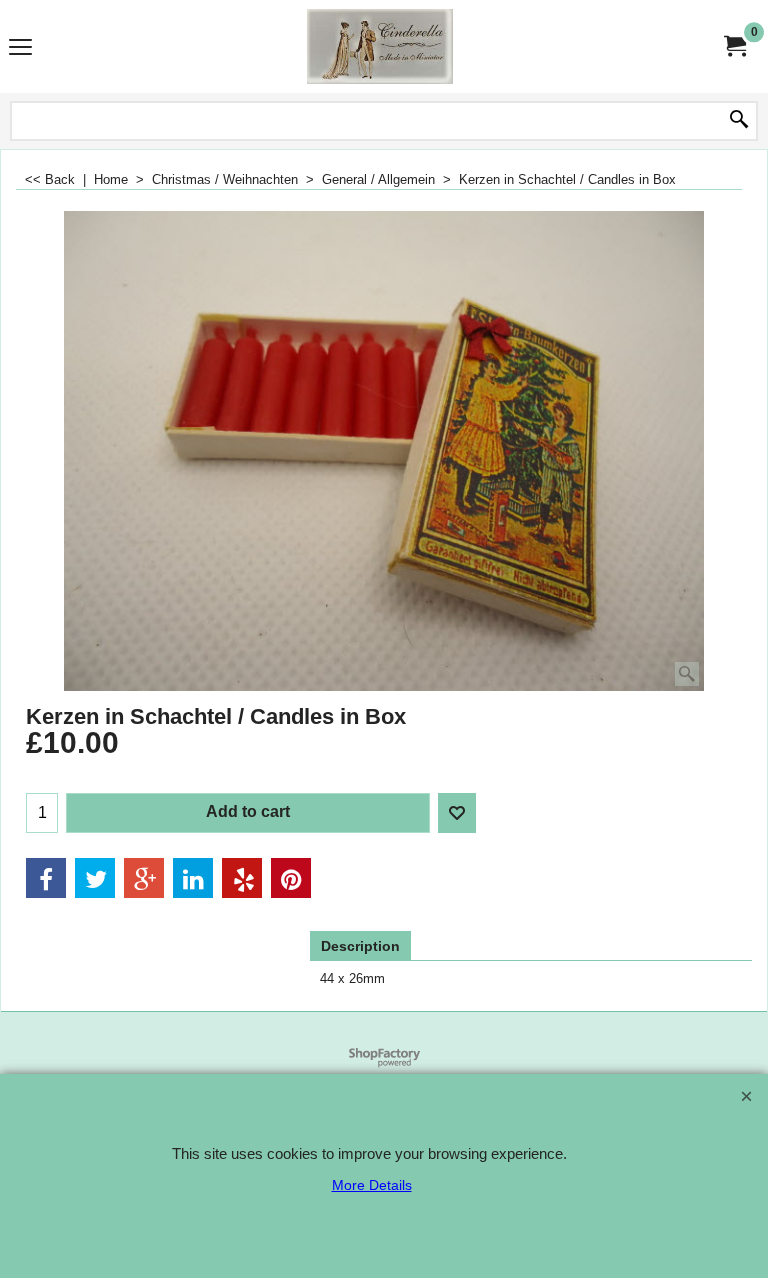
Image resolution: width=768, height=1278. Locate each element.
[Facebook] (46, 878)
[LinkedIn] (193, 878)
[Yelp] (242, 878)
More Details (372, 1185)
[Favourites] (457, 813)
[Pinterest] (291, 878)
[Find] (739, 121)
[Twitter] (95, 878)
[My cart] (734, 46)
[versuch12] (380, 46)
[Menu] (20, 48)
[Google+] (144, 878)
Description (360, 946)
